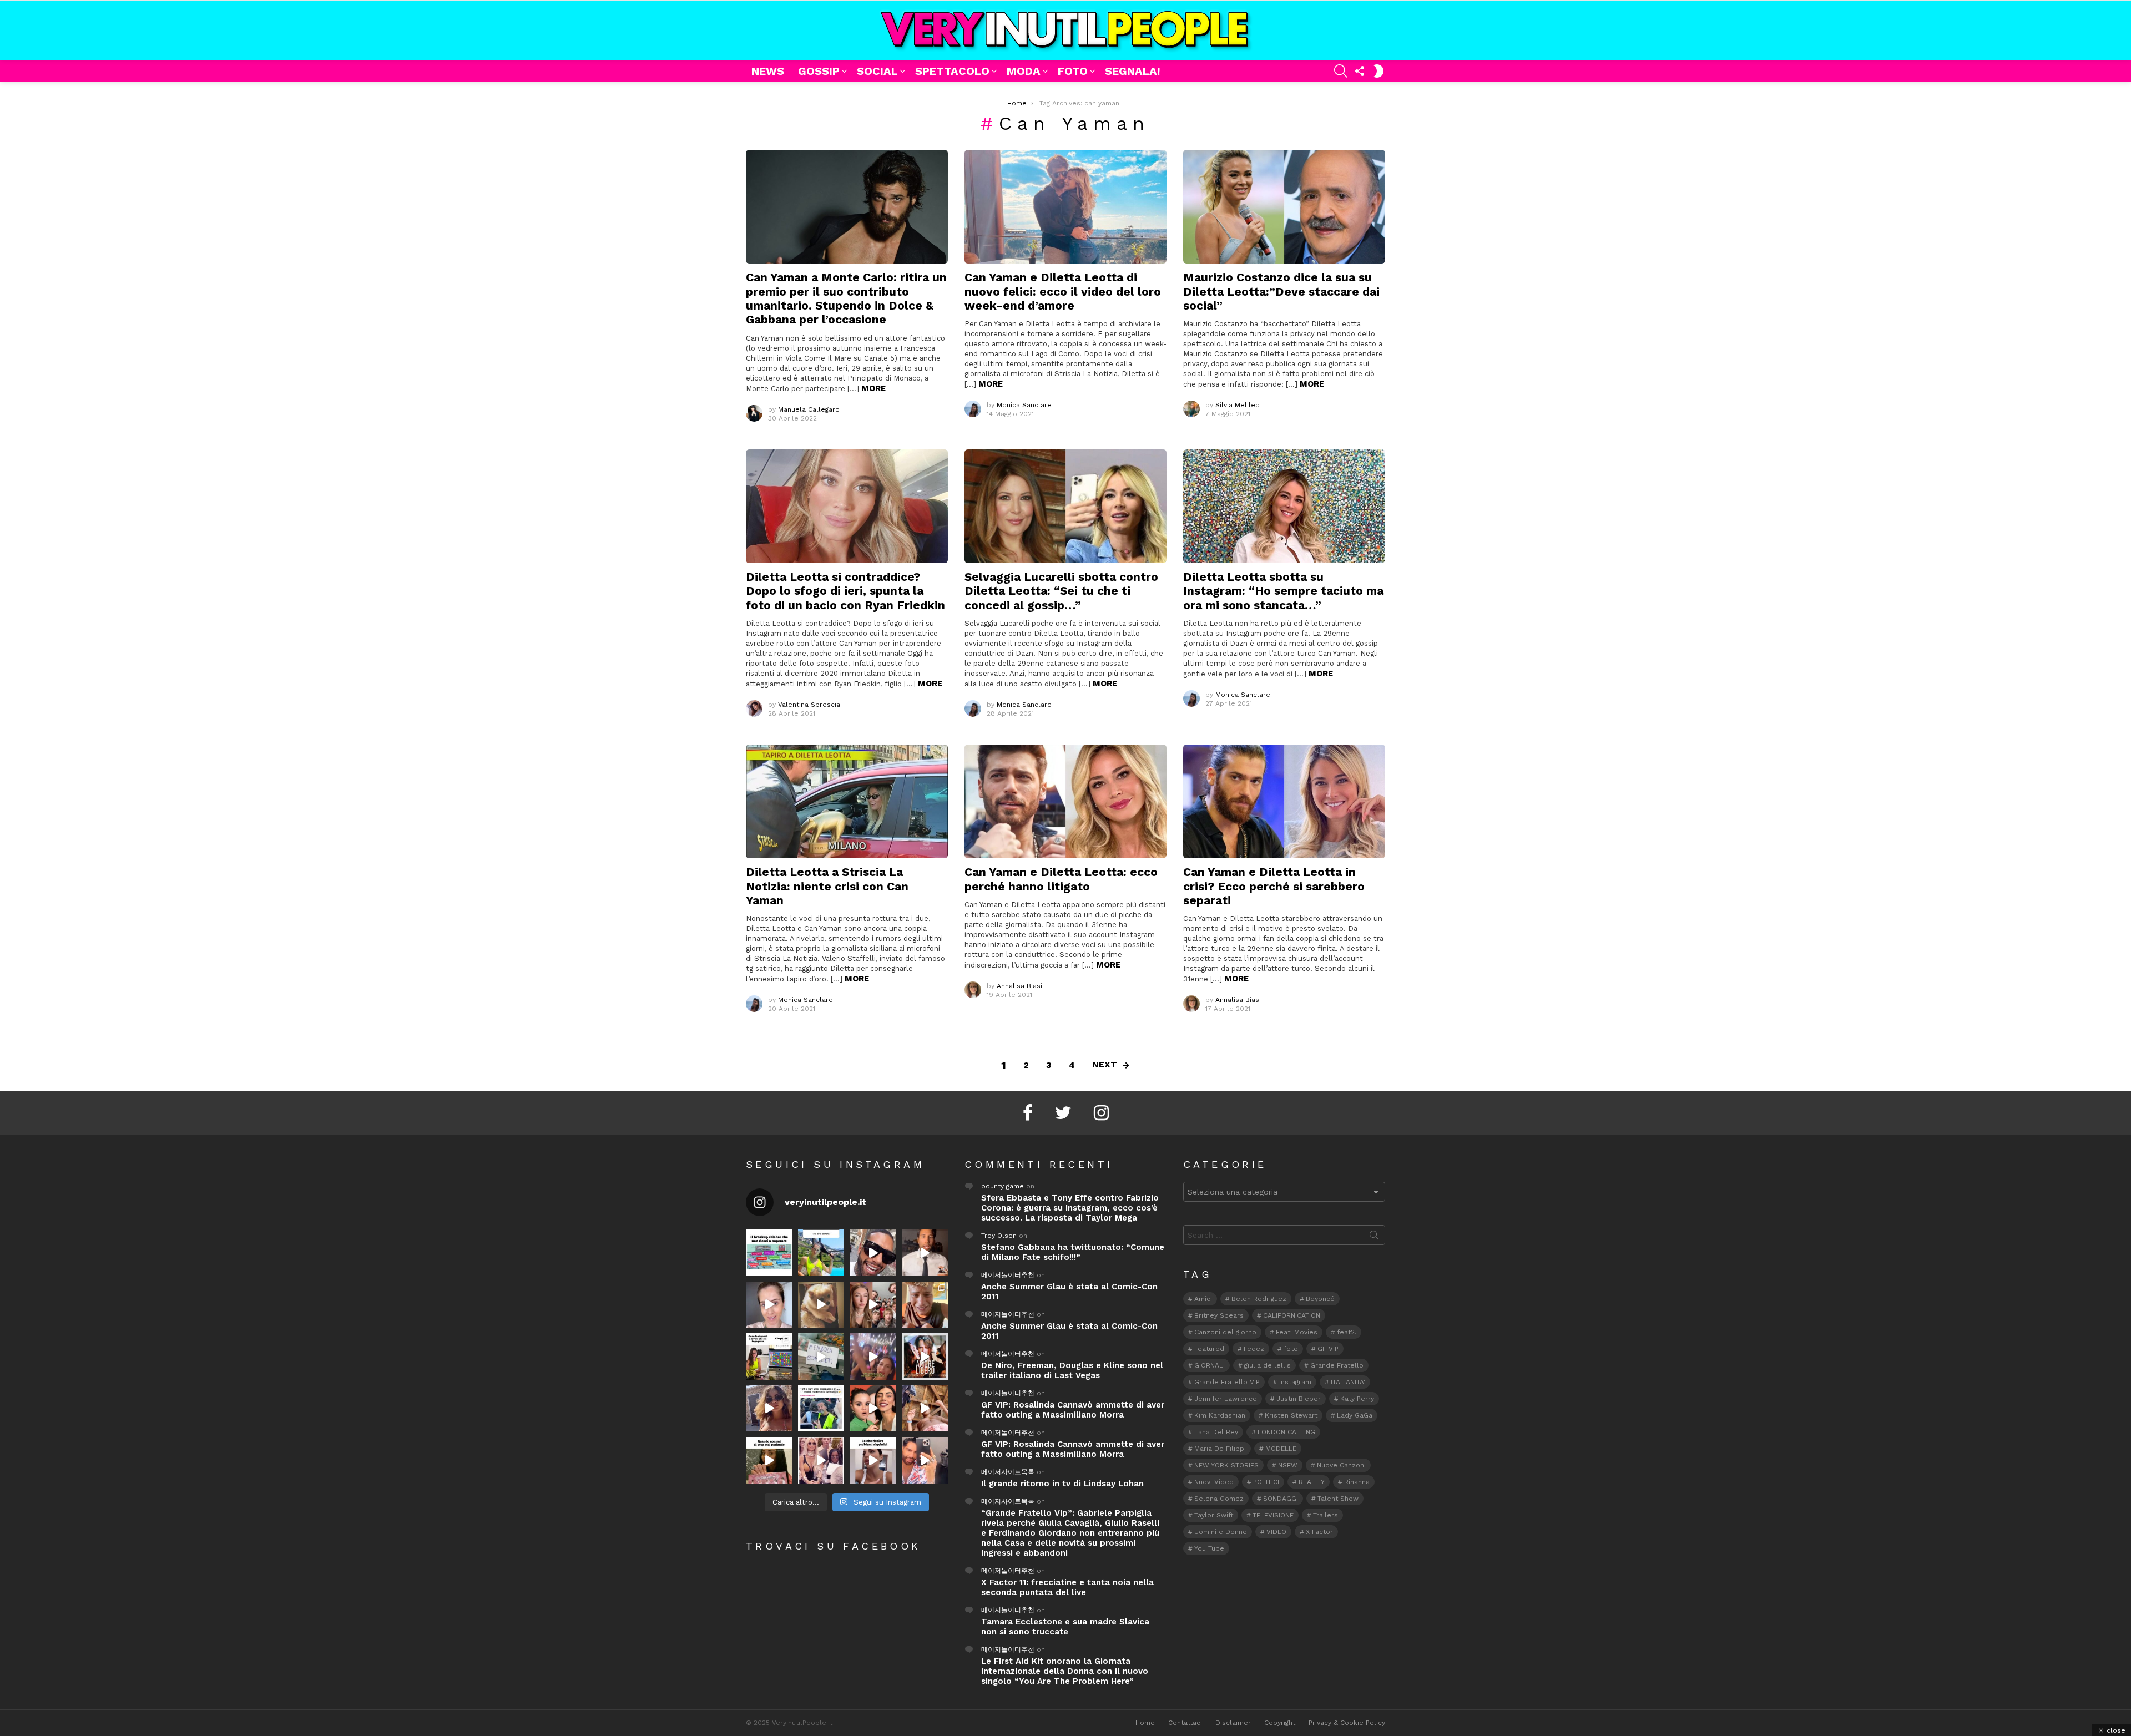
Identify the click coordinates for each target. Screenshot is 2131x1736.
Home (1145, 1723)
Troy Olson (999, 1236)
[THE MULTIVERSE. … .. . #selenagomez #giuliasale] (873, 1409)
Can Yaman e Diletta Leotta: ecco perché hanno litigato (1061, 879)
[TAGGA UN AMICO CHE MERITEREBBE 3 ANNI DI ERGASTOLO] (925, 1409)
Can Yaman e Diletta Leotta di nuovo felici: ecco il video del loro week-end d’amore (1063, 291)
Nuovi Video (1214, 1482)
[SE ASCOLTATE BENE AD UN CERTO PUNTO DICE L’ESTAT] (873, 1253)
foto (1291, 1349)
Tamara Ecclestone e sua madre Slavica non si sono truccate (1065, 1627)
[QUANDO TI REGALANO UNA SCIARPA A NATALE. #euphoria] (769, 1305)
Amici (1203, 1299)
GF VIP (1328, 1349)
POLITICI (1266, 1482)
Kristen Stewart (1291, 1415)
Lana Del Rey (1216, 1432)
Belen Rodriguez (1259, 1299)
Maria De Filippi (1220, 1449)
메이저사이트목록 (1008, 1472)
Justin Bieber (1299, 1399)
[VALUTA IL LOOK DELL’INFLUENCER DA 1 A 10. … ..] (769, 1409)
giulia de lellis (1268, 1365)
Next (1105, 1064)
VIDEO (1276, 1532)
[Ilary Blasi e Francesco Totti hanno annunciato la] (821, 1409)
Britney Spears (1219, 1315)
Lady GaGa (1355, 1415)
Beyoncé (1320, 1299)
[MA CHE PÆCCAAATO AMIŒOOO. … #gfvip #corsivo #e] (873, 1305)
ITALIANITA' (1348, 1382)
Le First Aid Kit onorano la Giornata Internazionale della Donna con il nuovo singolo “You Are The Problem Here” (1065, 1671)
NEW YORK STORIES (1226, 1465)
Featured (1209, 1349)
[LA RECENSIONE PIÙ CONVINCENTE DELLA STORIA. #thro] (769, 1460)
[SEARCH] (1341, 71)
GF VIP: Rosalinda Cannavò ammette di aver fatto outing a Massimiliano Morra (1073, 1410)
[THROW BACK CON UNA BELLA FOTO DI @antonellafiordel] (821, 1253)
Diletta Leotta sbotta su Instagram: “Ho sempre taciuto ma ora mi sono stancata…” (1283, 591)
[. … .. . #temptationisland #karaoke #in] (873, 1357)
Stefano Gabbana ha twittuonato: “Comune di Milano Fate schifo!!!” (1073, 1252)
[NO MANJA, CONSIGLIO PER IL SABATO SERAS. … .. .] (925, 1253)
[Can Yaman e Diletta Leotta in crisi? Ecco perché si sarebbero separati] (1284, 801)
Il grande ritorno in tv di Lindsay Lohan (1062, 1484)
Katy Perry (1357, 1399)
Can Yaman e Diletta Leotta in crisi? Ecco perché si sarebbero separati (1274, 886)
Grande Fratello (1337, 1365)
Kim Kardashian (1220, 1415)
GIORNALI (1210, 1365)
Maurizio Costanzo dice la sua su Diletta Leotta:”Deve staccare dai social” (1281, 291)
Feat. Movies (1297, 1332)
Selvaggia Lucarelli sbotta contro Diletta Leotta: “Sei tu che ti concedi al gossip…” (1061, 591)
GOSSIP (819, 71)
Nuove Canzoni (1341, 1465)
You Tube (1209, 1548)
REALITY (1312, 1482)
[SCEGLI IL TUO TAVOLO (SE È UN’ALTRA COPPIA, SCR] (769, 1253)
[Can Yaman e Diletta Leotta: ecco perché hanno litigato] (1065, 801)
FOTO (1073, 71)
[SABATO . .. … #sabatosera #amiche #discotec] (821, 1460)
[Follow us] (1360, 71)
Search (1374, 1237)
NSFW (1288, 1465)
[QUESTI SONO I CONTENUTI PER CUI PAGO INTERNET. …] (821, 1305)
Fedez (1254, 1349)
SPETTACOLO (952, 71)
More (873, 388)
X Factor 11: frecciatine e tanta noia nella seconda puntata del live (1067, 1587)
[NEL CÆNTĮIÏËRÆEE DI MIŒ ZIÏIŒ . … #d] (925, 1305)
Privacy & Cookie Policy (1347, 1723)
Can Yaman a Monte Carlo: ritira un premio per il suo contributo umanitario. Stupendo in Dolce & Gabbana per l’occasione (846, 298)
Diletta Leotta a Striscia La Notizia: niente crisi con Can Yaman (827, 886)
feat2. (1347, 1332)
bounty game (1003, 1186)
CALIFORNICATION (1292, 1315)
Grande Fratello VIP (1227, 1382)
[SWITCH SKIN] (1378, 71)
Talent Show (1338, 1499)
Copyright (1280, 1723)
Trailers (1325, 1515)
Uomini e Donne (1221, 1532)
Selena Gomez (1219, 1499)
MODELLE (1281, 1449)
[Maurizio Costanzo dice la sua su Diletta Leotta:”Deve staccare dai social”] (1284, 207)
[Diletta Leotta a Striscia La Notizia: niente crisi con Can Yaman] (847, 801)
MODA (1024, 71)
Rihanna (1357, 1482)
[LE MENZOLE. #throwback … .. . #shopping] (821, 1357)
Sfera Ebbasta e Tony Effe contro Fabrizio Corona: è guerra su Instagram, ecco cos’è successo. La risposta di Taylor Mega (1070, 1208)
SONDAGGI (1281, 1499)
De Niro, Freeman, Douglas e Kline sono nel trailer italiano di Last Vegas (1072, 1370)
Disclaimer (1233, 1723)
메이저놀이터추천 (1008, 1275)
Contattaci (1185, 1723)
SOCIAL (877, 71)
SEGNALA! (1133, 71)
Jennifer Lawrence (1226, 1399)
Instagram (1295, 1382)
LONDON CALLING (1286, 1432)
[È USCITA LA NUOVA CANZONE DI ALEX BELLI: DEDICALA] (925, 1357)
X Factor (1319, 1532)
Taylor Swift (1214, 1515)
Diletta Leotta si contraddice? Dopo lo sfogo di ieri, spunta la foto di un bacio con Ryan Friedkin (845, 591)
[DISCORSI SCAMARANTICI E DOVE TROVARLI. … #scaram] (925, 1460)
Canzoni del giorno (1225, 1332)
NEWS (768, 71)
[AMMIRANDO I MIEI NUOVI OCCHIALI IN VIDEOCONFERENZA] (769, 1357)
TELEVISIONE (1273, 1515)
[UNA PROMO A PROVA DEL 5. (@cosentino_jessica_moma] (873, 1460)
